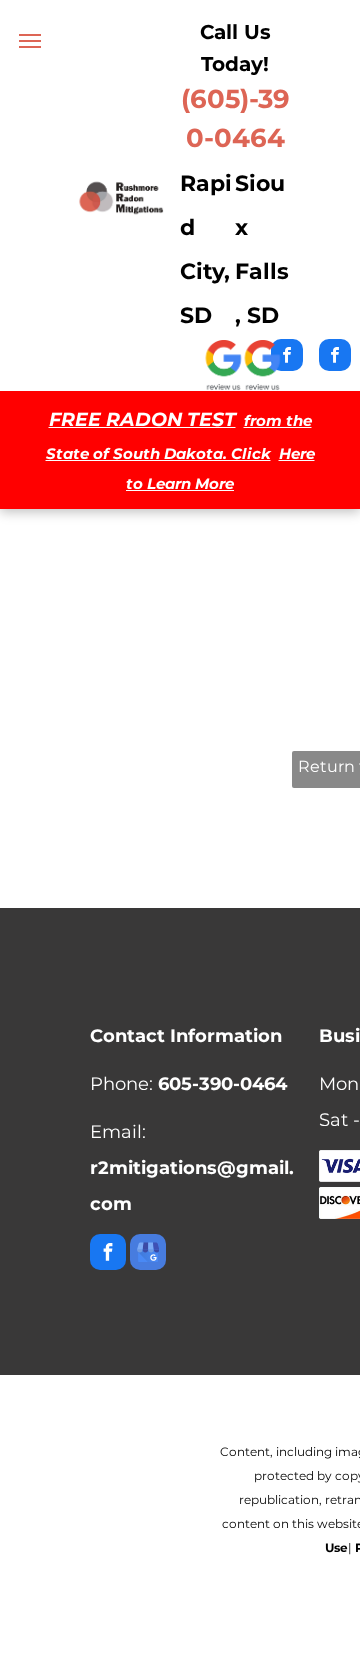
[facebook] (335, 357)
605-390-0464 (222, 1084)
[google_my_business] (148, 1254)
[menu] (30, 41)
